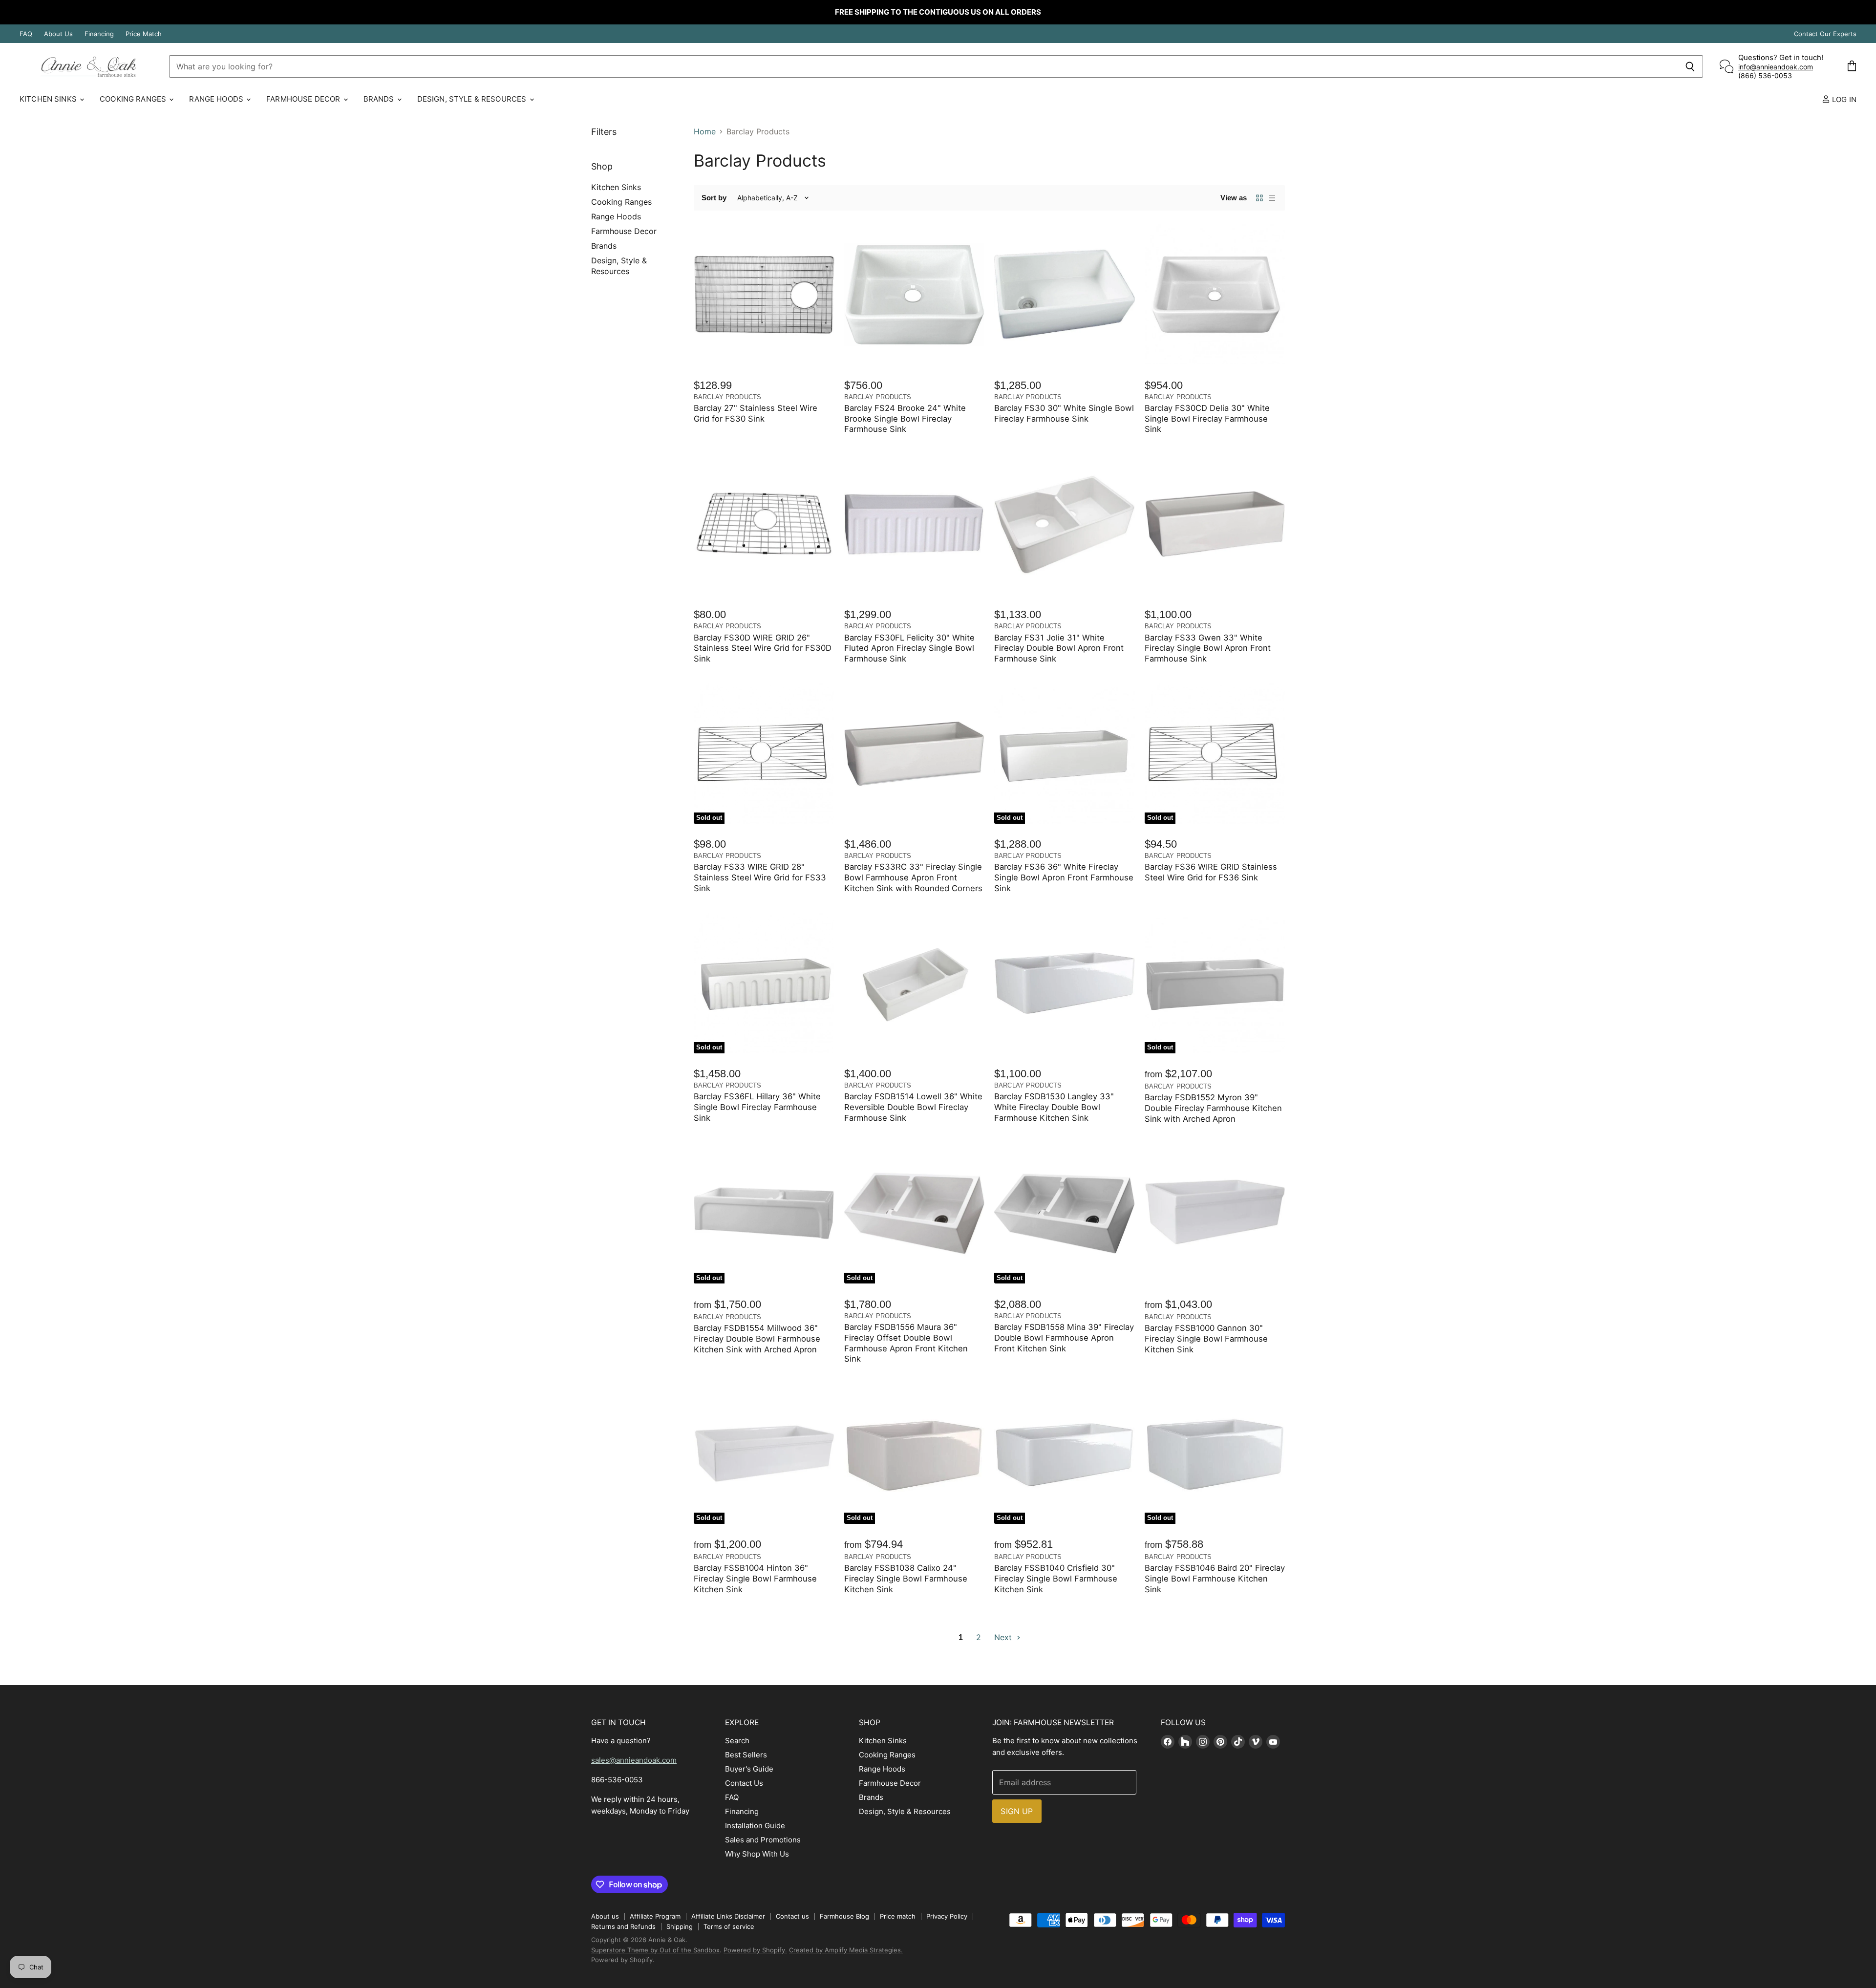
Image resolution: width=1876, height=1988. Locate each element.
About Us (58, 34)
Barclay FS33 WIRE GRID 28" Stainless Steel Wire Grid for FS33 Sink (760, 877)
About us (605, 1916)
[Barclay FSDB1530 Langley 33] (1065, 983)
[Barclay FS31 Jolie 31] (1065, 524)
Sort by (714, 198)
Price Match (144, 34)
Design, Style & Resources (473, 99)
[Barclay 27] (764, 295)
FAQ (26, 34)
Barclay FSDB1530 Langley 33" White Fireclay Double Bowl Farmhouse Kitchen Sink (1054, 1107)
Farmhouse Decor (304, 99)
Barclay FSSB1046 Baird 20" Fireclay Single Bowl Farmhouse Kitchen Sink (1215, 1579)
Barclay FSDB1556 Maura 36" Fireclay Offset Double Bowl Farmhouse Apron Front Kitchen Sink (906, 1343)
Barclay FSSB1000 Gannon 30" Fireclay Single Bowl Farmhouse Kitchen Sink (1206, 1339)
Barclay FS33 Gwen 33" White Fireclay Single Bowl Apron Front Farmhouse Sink (1208, 648)
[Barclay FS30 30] (1065, 295)
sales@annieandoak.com (634, 1760)
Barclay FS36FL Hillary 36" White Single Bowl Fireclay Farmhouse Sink (757, 1107)
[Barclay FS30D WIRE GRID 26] (764, 524)
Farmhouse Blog (844, 1916)
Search (737, 1741)
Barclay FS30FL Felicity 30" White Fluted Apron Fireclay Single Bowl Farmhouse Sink (909, 648)
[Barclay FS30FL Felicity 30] (915, 524)
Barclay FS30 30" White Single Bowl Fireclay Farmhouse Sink (1064, 413)
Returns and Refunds (623, 1926)
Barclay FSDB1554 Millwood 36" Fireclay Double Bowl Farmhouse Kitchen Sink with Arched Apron (757, 1339)
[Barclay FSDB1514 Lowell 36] (915, 983)
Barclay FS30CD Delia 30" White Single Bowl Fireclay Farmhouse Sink (1207, 419)
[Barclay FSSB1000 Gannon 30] (1215, 1214)
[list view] (1272, 198)
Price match (898, 1916)
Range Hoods (217, 99)
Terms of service (729, 1926)
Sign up (1017, 1811)
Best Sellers (746, 1755)
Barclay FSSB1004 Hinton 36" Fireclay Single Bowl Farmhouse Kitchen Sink (755, 1579)
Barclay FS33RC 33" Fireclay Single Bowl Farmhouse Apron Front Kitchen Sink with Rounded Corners (913, 877)
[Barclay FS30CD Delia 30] (1215, 295)
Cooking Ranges (134, 99)
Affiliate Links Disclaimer (728, 1916)
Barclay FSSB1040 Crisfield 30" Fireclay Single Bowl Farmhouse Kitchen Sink (1056, 1579)
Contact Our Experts (1825, 34)
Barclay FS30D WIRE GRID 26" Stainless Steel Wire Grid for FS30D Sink (763, 648)
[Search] (1690, 66)
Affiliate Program (655, 1916)
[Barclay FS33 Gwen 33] (1215, 524)
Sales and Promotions (763, 1840)
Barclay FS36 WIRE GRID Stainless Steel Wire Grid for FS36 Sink (1211, 872)
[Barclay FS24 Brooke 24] (915, 295)
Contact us (792, 1916)
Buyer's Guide (749, 1769)
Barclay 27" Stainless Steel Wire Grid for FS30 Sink (756, 413)
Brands (380, 99)
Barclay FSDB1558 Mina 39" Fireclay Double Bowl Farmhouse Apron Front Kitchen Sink (1064, 1338)
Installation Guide (755, 1826)
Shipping (680, 1926)
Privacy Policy (947, 1916)
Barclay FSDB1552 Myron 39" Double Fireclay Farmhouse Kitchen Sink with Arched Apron (1213, 1108)
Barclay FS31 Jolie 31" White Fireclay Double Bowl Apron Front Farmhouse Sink (1059, 648)
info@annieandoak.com (1776, 67)
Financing (99, 34)
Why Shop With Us (757, 1854)
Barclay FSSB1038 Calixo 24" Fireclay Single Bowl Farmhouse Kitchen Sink (906, 1579)
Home (705, 131)
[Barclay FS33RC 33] (915, 753)
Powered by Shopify (622, 1960)
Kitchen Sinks (49, 99)
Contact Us (744, 1783)
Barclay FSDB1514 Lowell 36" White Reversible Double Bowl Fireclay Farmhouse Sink (913, 1107)
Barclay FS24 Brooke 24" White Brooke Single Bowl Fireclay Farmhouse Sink (905, 419)
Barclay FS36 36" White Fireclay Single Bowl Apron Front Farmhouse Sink (1064, 877)
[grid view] (1259, 198)
